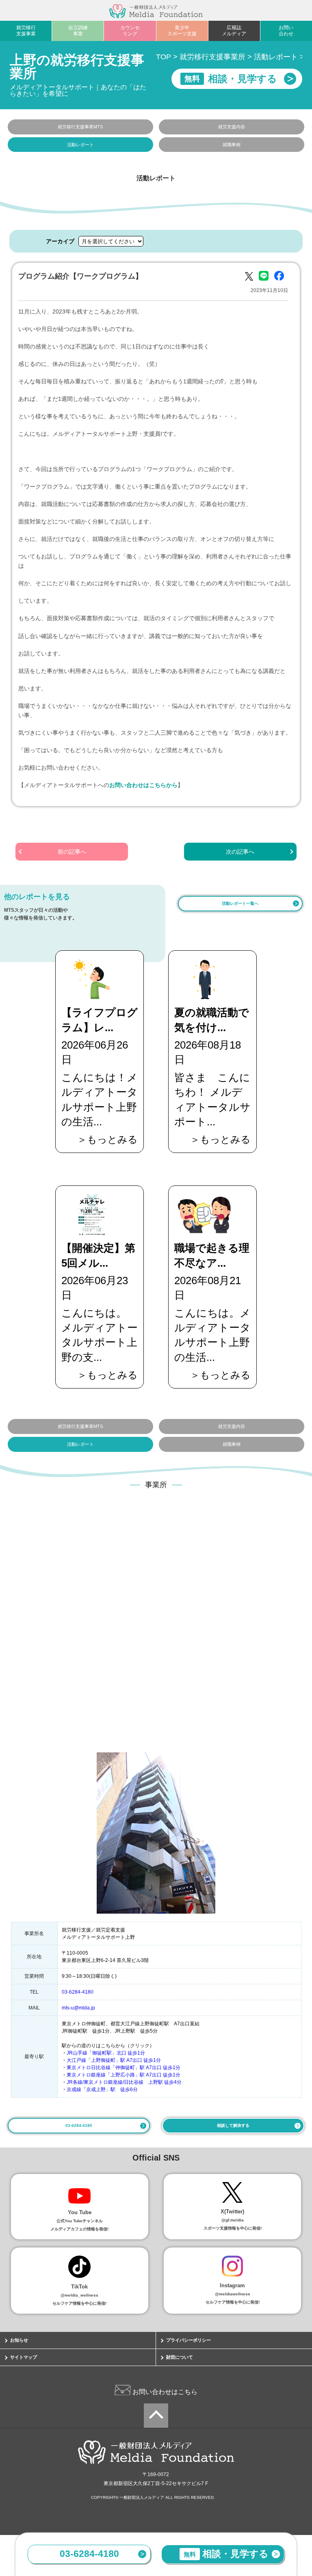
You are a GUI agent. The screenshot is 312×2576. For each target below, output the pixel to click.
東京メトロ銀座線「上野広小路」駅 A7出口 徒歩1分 (123, 2075)
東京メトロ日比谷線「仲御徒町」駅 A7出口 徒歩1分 (123, 2068)
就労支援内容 (232, 127)
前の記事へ (72, 852)
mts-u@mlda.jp (78, 2008)
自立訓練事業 (78, 31)
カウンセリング (130, 31)
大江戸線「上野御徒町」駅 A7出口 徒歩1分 (114, 2060)
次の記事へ (240, 852)
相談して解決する (233, 2125)
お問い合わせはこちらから (143, 785)
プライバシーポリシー (188, 2340)
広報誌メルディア (234, 31)
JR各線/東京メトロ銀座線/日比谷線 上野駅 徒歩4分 (124, 2082)
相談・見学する (226, 2554)
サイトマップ (24, 2357)
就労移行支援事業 (26, 31)
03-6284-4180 (89, 2554)
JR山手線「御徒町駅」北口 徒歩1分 (106, 2053)
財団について (180, 2357)
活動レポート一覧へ (240, 903)
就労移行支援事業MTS (80, 127)
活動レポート (80, 145)
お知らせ (19, 2340)
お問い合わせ (286, 31)
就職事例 (232, 145)
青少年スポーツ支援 (182, 31)
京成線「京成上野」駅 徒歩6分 (102, 2089)
